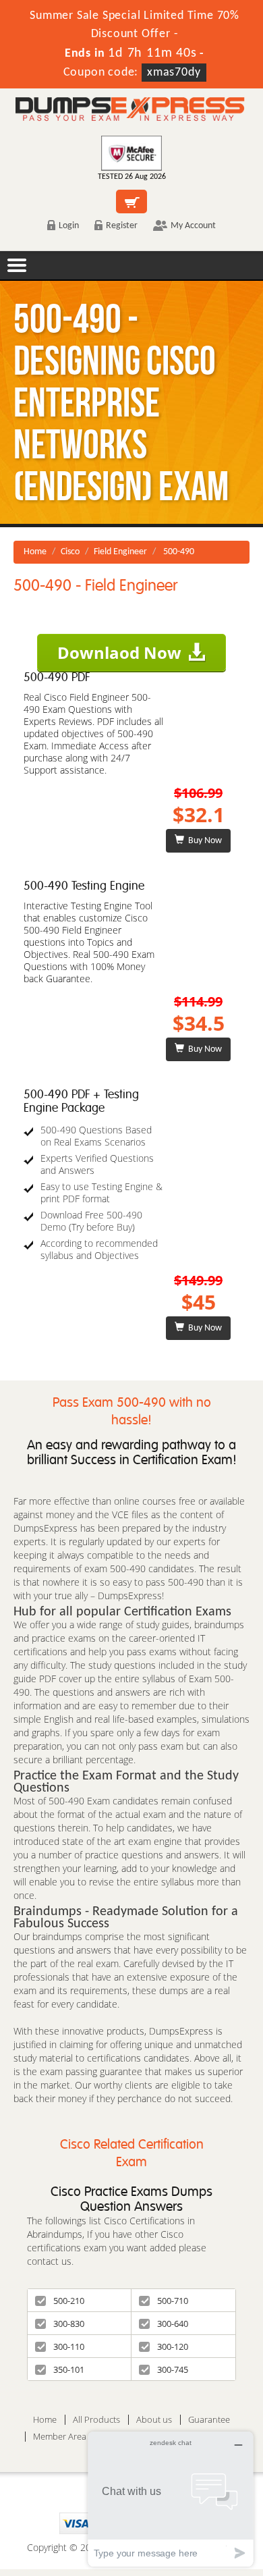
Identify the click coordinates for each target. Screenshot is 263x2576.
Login (69, 226)
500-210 (69, 2301)
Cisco (70, 552)
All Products (96, 2420)
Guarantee (209, 2420)
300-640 (173, 2324)
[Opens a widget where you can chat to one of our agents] (171, 2499)
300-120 (173, 2346)
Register (122, 226)
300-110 (69, 2346)
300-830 (69, 2324)
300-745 (173, 2369)
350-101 (69, 2369)
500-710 (173, 2301)
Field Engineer (120, 552)
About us (154, 2420)
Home (35, 552)
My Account (193, 226)
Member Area (60, 2437)
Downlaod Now (119, 652)
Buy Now (203, 841)
